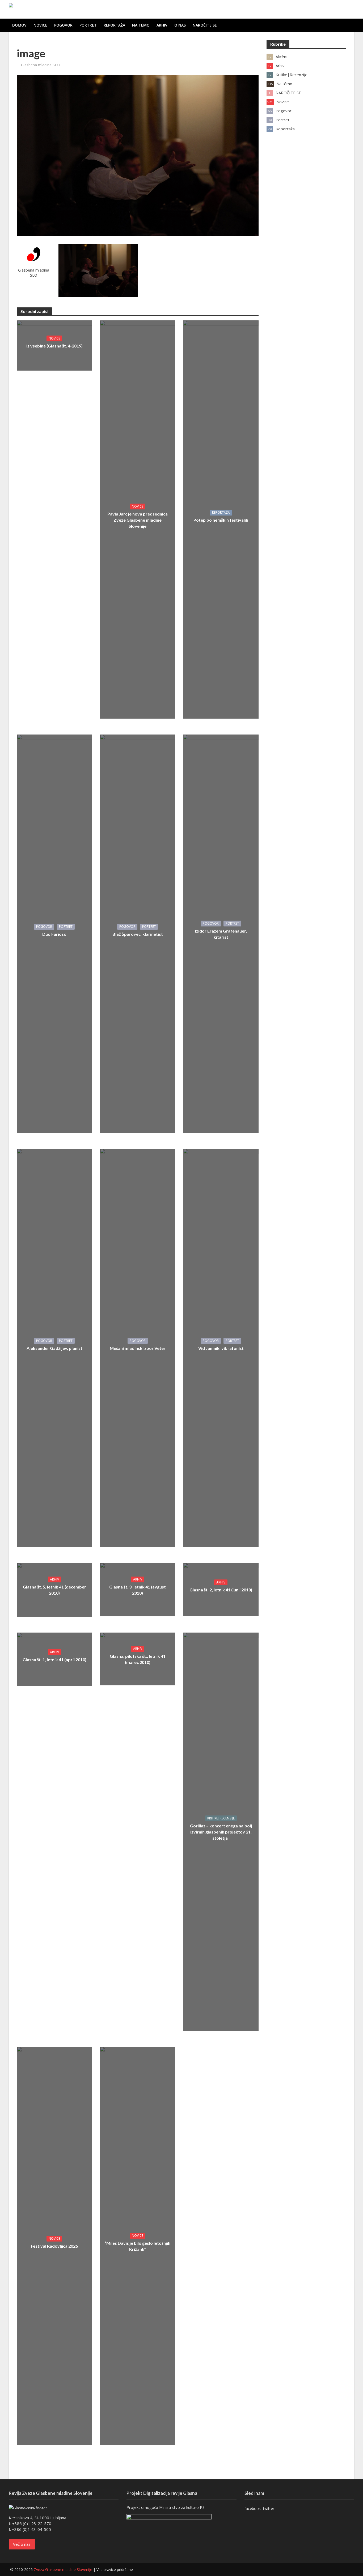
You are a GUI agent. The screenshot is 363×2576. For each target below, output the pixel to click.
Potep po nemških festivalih (221, 520)
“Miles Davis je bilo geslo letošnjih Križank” (138, 2246)
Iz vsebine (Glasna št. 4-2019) (54, 346)
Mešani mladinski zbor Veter (138, 1348)
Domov (19, 25)
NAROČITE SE (205, 25)
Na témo (141, 25)
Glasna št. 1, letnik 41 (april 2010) (54, 1660)
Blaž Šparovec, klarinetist (138, 934)
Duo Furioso (54, 934)
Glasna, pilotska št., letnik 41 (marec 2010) (138, 1659)
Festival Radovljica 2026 (54, 2246)
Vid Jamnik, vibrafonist (221, 1348)
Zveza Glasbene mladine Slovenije (63, 2569)
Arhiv (162, 25)
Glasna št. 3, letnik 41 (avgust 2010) (138, 1590)
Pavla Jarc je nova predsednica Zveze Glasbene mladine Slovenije (138, 520)
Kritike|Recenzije (221, 1818)
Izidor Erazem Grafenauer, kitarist (221, 934)
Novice (40, 25)
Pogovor (63, 25)
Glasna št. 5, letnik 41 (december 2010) (54, 1590)
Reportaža (114, 25)
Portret (88, 25)
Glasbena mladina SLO (40, 65)
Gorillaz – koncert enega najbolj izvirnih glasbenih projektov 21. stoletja (221, 1832)
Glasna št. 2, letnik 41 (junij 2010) (221, 1590)
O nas (180, 25)
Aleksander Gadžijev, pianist (54, 1348)
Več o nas (22, 2544)
